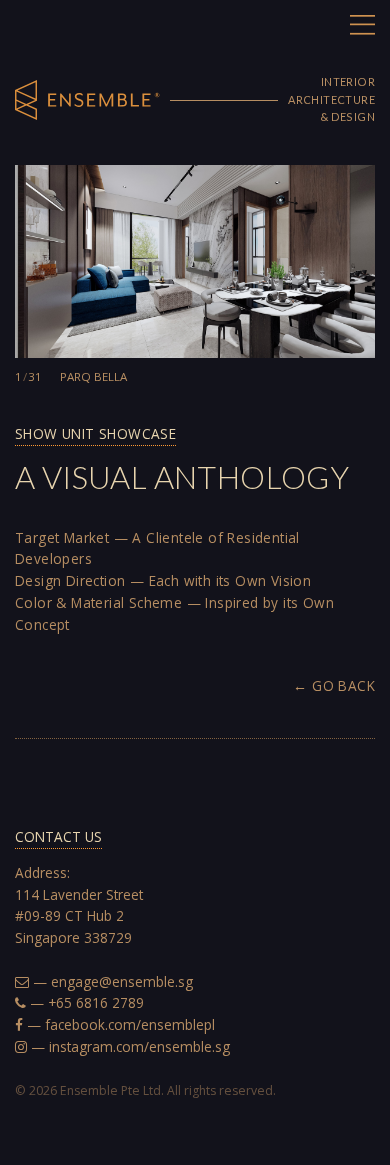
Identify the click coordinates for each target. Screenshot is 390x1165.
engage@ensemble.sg (122, 981)
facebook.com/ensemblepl (130, 1024)
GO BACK (343, 685)
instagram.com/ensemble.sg (139, 1046)
